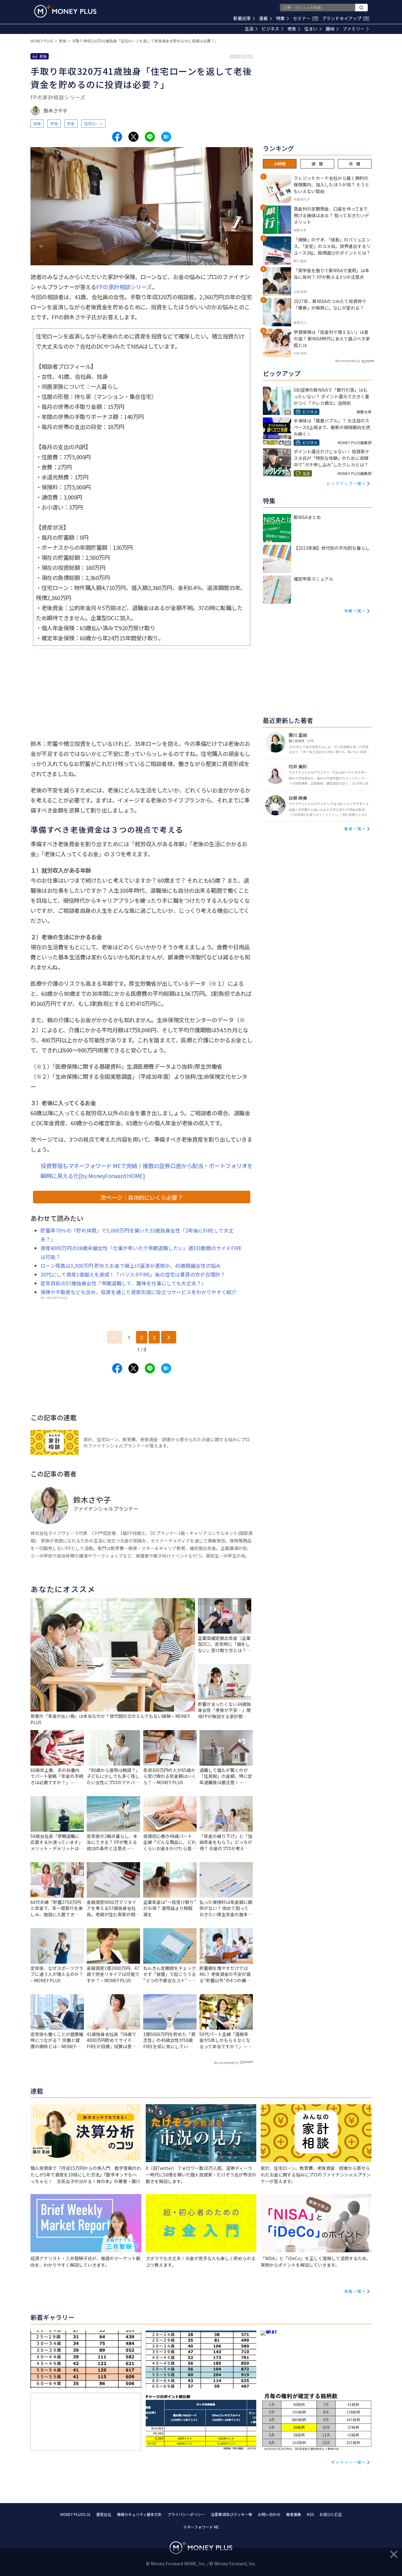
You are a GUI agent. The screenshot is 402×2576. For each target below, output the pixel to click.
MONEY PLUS (42, 41)
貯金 (71, 123)
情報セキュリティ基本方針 (139, 2514)
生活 (249, 29)
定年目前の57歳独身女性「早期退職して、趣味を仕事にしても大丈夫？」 (123, 1283)
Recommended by (226, 2063)
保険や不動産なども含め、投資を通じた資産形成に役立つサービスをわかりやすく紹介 (139, 1292)
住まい (311, 29)
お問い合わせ (269, 2514)
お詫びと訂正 (331, 2514)
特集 (280, 18)
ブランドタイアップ (345, 18)
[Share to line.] (150, 137)
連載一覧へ (355, 2291)
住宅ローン (93, 123)
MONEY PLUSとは (75, 2514)
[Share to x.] (133, 137)
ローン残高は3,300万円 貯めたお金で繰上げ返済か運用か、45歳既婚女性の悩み (131, 1266)
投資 (37, 123)
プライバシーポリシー (186, 2514)
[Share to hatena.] (166, 137)
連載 (263, 18)
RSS (310, 2514)
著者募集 (294, 2514)
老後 (292, 29)
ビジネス (270, 29)
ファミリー (354, 29)
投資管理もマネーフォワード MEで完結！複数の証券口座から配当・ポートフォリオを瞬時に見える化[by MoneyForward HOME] (147, 1171)
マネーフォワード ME (201, 2527)
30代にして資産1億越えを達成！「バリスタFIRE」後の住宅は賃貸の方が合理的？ (133, 1274)
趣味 (330, 29)
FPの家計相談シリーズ (124, 287)
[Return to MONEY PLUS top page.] (65, 11)
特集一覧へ (355, 611)
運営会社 (104, 2514)
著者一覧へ (355, 828)
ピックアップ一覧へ (346, 483)
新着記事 (242, 18)
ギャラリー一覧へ (349, 2462)
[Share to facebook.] (117, 137)
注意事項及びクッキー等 (231, 2514)
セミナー (305, 18)
